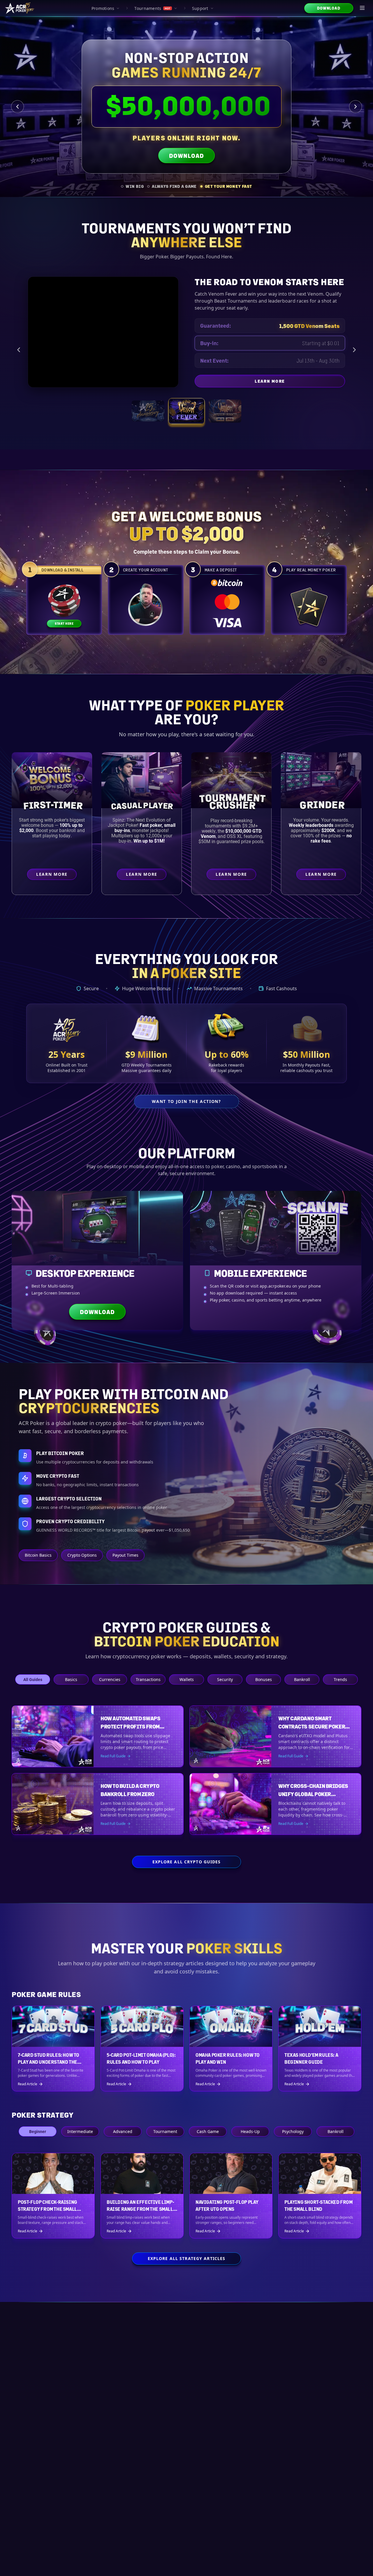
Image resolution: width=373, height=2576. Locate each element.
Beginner (38, 2131)
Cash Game (208, 2131)
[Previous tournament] (19, 350)
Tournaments (152, 8)
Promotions (103, 8)
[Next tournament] (354, 350)
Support (200, 8)
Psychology (293, 2131)
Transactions (148, 1679)
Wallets (187, 1679)
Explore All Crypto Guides (187, 1862)
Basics (71, 1679)
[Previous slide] (17, 107)
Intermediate (80, 2131)
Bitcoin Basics (38, 1555)
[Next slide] (356, 107)
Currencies (110, 1679)
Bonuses (264, 1679)
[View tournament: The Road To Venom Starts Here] (186, 411)
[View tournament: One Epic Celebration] (148, 411)
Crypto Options (82, 1555)
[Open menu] (363, 8)
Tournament (165, 2131)
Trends (340, 1679)
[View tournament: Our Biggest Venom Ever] (225, 411)
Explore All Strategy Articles (186, 2258)
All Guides (33, 1679)
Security (225, 1679)
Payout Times (125, 1555)
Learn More (300, 382)
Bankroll (302, 1679)
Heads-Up (250, 2131)
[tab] (132, 186)
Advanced (123, 2131)
